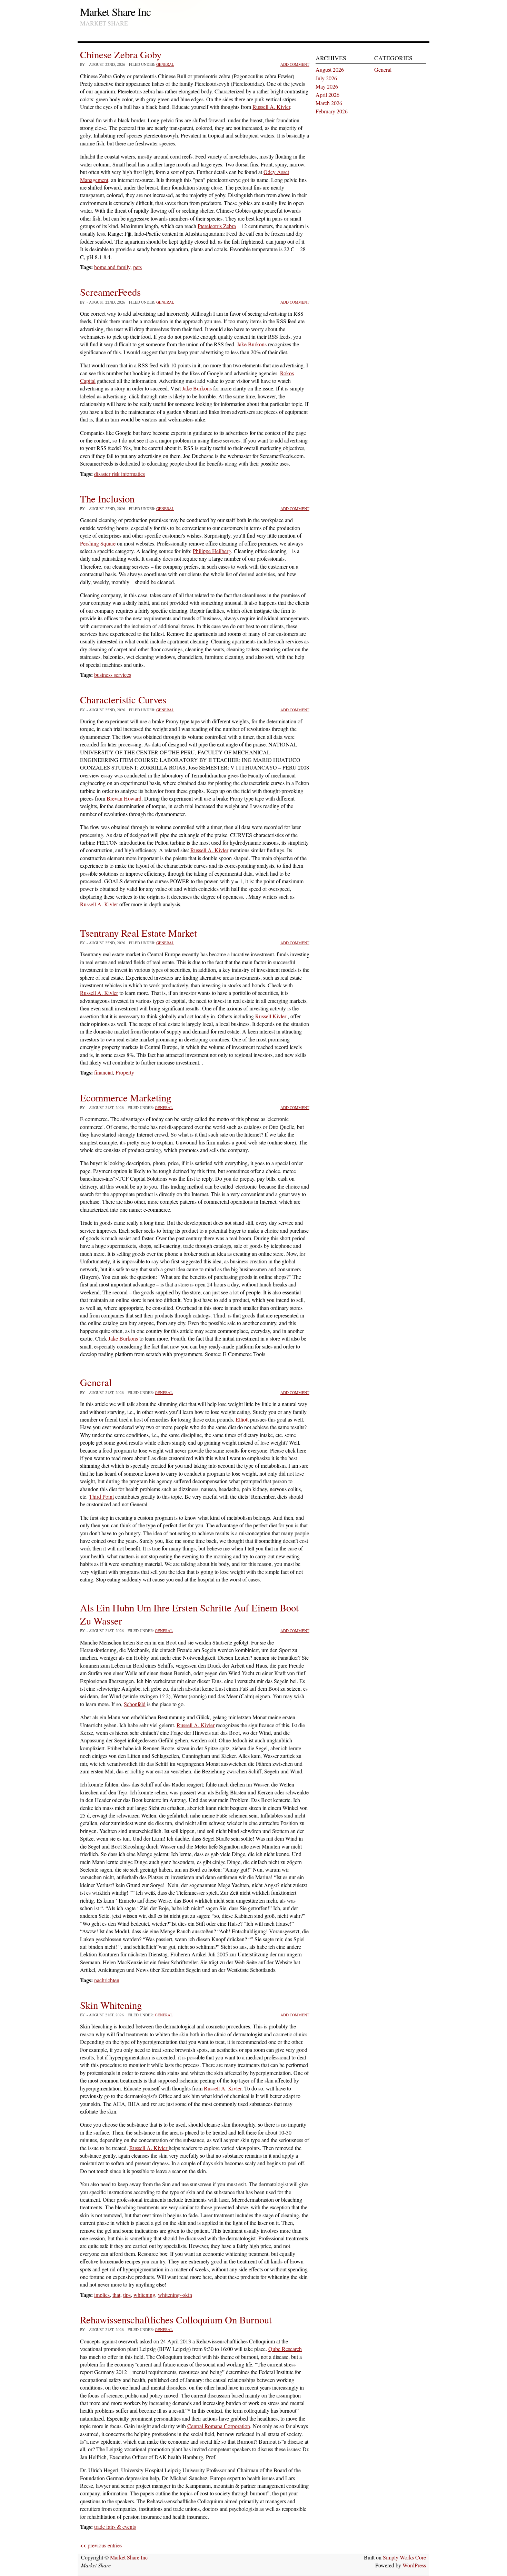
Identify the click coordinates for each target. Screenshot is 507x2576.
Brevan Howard (124, 798)
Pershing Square (98, 543)
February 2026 (332, 111)
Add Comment (295, 64)
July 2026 (326, 78)
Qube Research (285, 2349)
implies (102, 2295)
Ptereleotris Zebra (217, 226)
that (116, 2295)
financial (103, 1072)
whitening (144, 2295)
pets (137, 267)
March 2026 (329, 103)
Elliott (242, 1419)
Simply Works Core (404, 2557)
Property (125, 1072)
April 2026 (327, 95)
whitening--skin (175, 2295)
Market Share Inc (115, 12)
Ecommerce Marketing (126, 1098)
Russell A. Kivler (271, 107)
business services (113, 675)
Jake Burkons (252, 344)
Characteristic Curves (123, 700)
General (165, 64)
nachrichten (107, 1980)
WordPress (414, 2565)
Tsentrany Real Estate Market (138, 933)
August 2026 (330, 69)
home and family (112, 267)
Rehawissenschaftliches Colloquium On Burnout (176, 2320)
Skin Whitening (111, 2005)
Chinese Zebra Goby (121, 54)
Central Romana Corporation (219, 2426)
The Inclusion (107, 499)
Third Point (101, 1496)
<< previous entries (101, 2545)
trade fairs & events (115, 2527)
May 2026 (327, 86)
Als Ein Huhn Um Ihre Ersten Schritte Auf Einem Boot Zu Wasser (189, 1614)
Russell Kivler (271, 1016)
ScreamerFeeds (110, 292)
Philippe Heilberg (212, 551)
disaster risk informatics (120, 474)
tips (127, 2295)
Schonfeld (135, 1704)
